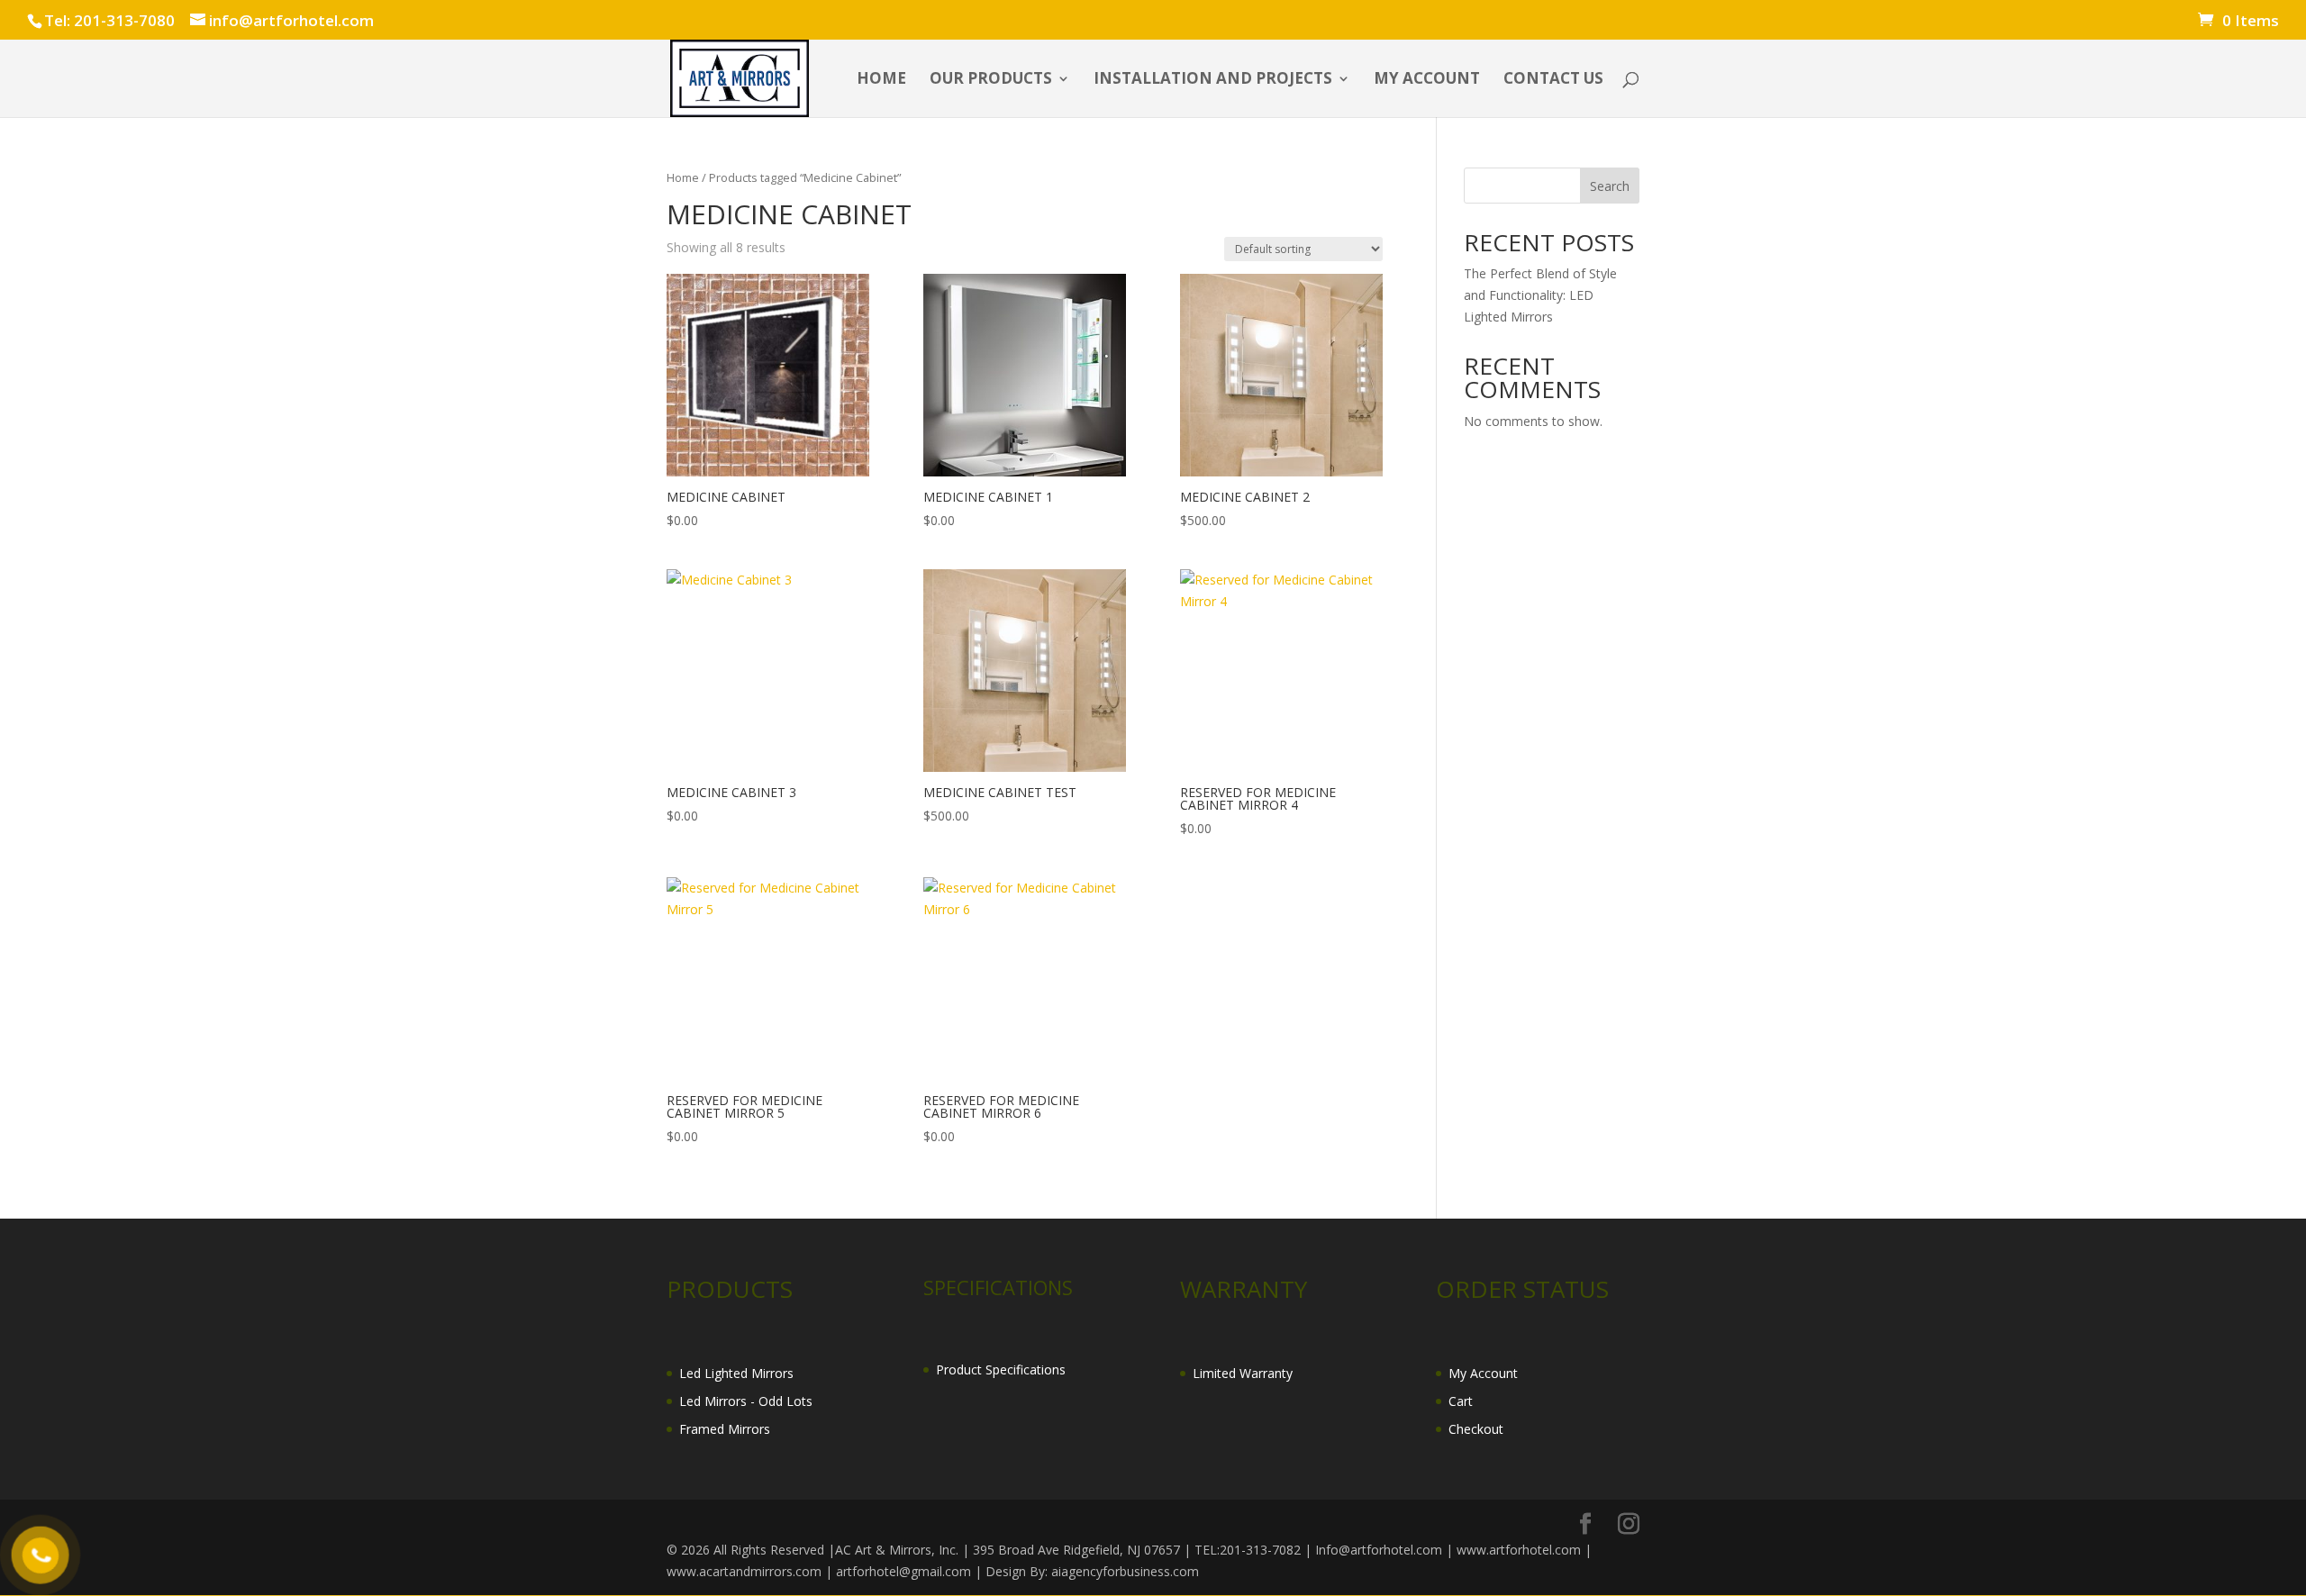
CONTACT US (1553, 80)
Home (683, 177)
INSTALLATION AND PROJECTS (1213, 80)
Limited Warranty (1243, 1373)
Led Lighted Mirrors (736, 1373)
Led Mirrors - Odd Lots (746, 1401)
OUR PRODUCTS (991, 80)
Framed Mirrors (725, 1429)
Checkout (1476, 1429)
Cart (1461, 1401)
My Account (1483, 1373)
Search (1610, 186)
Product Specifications (1001, 1369)
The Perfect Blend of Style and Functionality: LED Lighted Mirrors (1540, 295)
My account (1427, 80)
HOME (881, 80)
